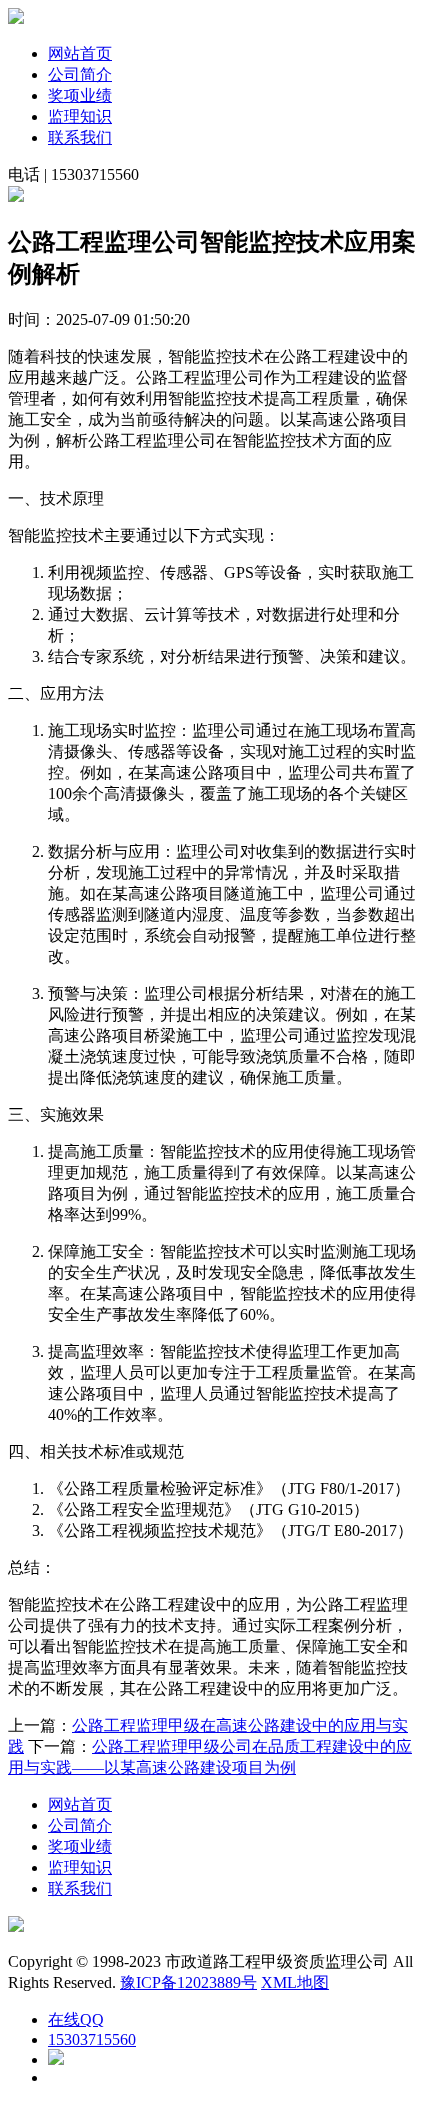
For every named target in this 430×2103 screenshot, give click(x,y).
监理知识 (80, 116)
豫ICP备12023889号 (188, 1982)
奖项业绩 (80, 95)
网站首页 (80, 53)
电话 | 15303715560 (73, 174)
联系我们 (80, 137)
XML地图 (295, 1982)
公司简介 (80, 74)
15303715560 (92, 2039)
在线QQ (76, 2019)
